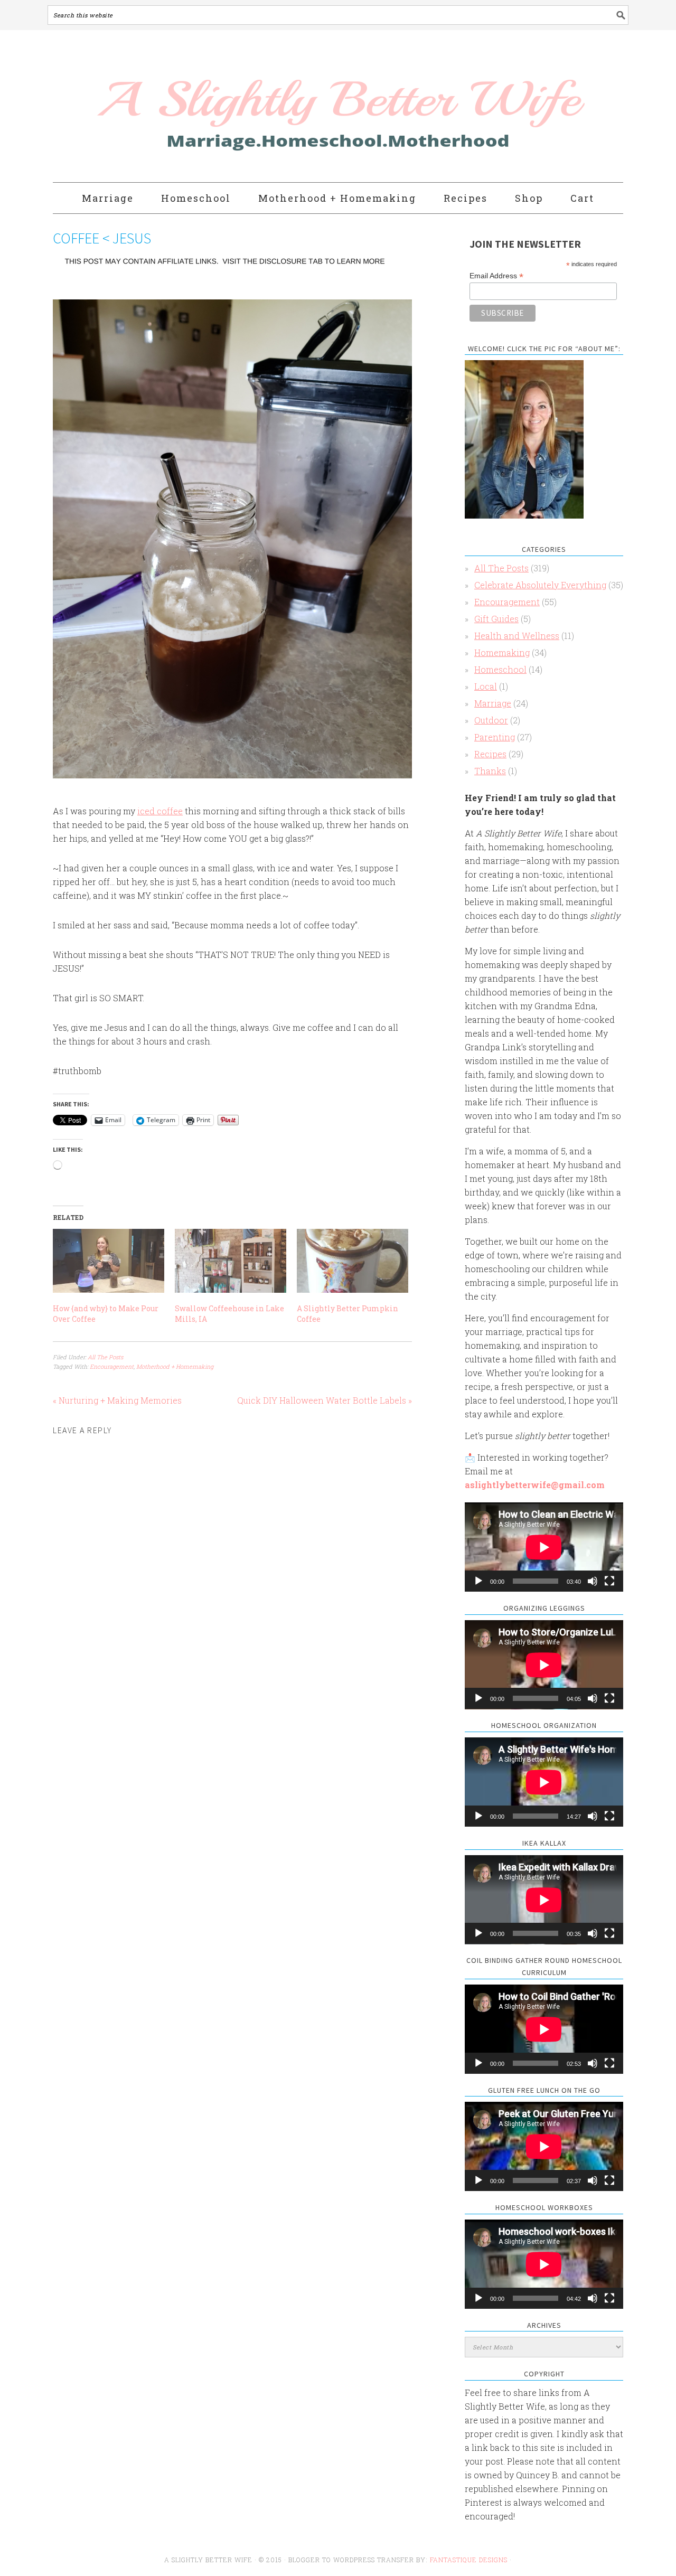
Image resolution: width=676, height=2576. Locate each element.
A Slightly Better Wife (276, 107)
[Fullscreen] (609, 1581)
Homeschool (500, 669)
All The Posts (105, 1357)
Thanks (490, 771)
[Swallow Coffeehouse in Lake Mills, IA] (231, 1261)
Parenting (495, 737)
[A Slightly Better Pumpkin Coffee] (353, 1261)
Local (486, 686)
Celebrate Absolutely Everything (540, 585)
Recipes (490, 754)
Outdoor (491, 720)
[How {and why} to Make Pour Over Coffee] (109, 1261)
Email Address (496, 276)
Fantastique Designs (470, 2560)
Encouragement (112, 1366)
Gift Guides (496, 619)
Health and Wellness (517, 636)
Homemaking (502, 652)
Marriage (493, 703)
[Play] (478, 1581)
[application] (544, 1547)
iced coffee (160, 811)
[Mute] (593, 1581)
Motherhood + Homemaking (175, 1366)
